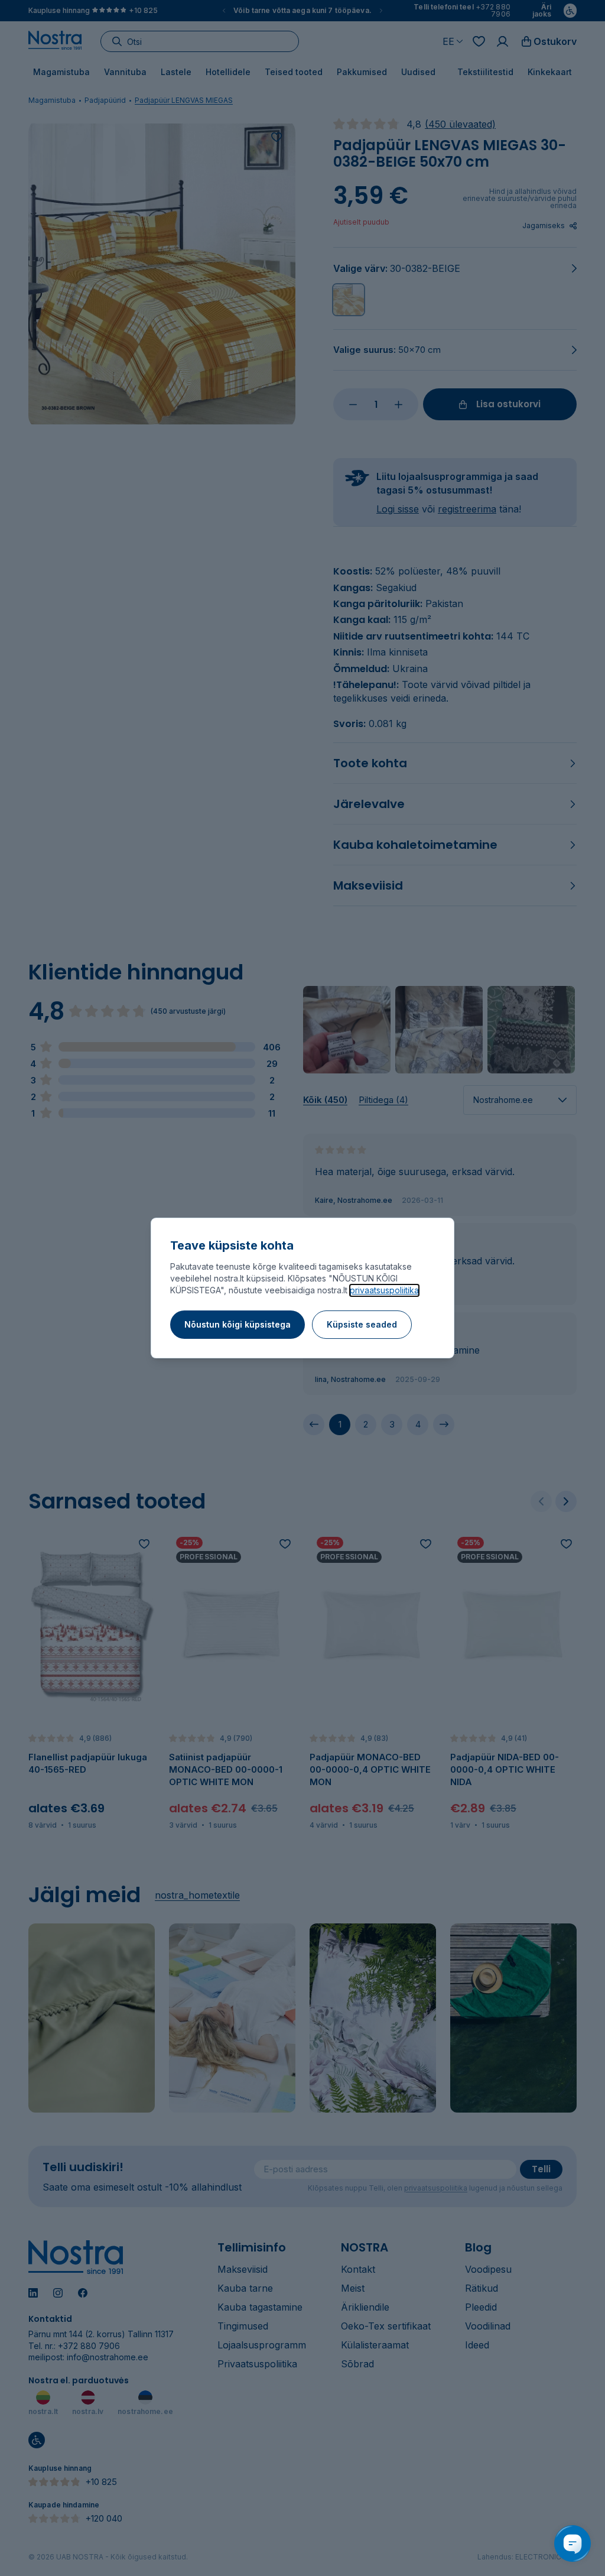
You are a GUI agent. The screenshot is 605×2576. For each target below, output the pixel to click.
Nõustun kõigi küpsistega (238, 1324)
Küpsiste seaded (362, 1324)
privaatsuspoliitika (384, 1290)
